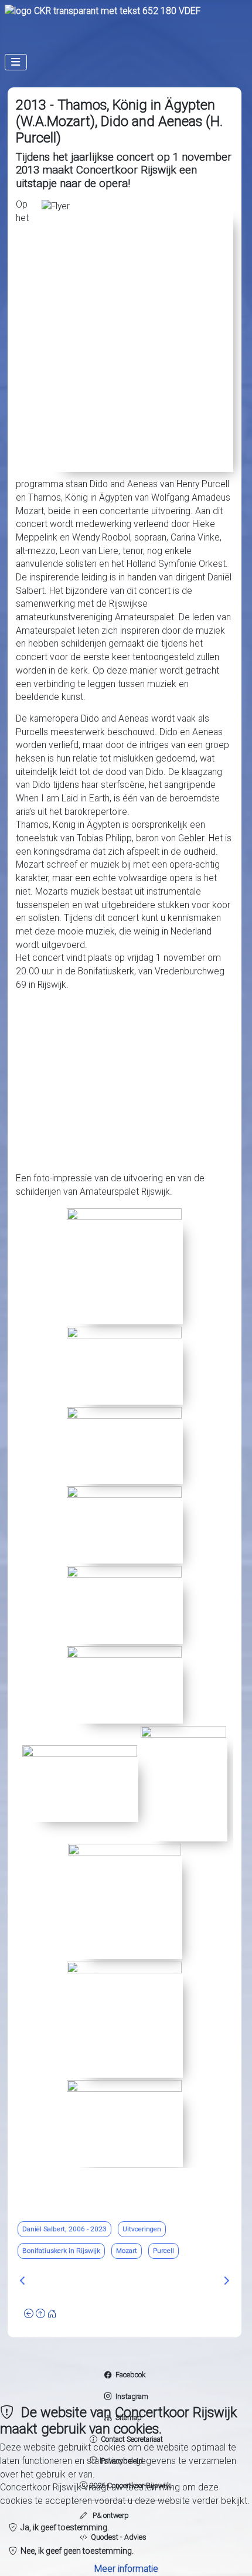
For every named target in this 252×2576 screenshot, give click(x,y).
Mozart (127, 2251)
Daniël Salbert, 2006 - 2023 (64, 2229)
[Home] (52, 2314)
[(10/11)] (124, 2019)
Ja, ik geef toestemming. (63, 2527)
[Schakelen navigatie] (16, 62)
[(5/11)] (124, 1604)
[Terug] (29, 2314)
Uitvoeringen (142, 2229)
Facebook (130, 2375)
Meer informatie (126, 2569)
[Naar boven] (40, 2314)
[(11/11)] (124, 2123)
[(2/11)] (124, 1365)
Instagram (130, 2396)
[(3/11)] (124, 1445)
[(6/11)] (124, 1684)
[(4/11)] (124, 1524)
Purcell (164, 2251)
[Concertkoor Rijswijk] (103, 11)
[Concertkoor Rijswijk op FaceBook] (108, 2375)
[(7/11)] (80, 1783)
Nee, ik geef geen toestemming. (75, 2551)
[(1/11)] (124, 1266)
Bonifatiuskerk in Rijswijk (61, 2251)
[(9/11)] (125, 1901)
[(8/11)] (183, 1783)
